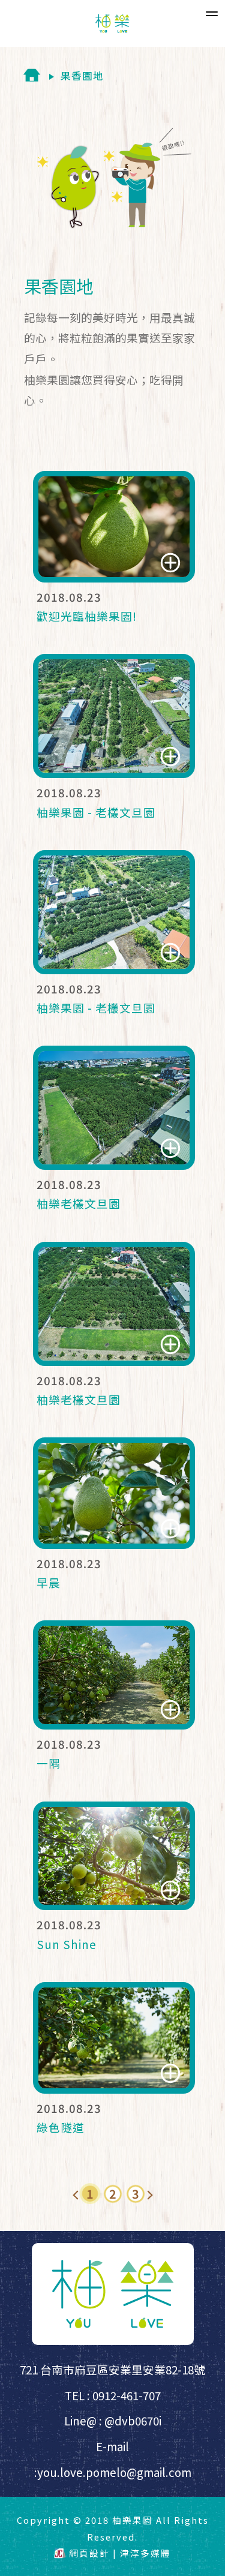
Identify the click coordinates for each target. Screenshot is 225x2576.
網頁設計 (89, 2553)
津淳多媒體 (145, 2553)
